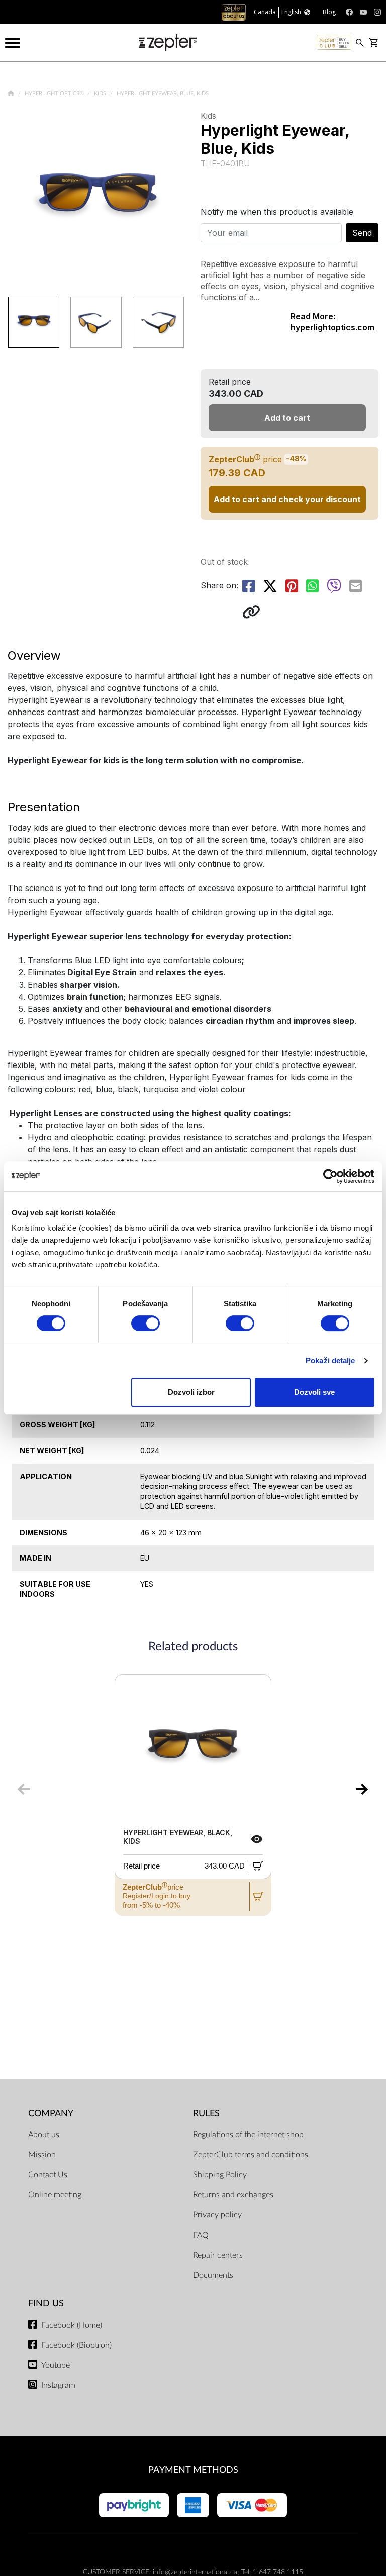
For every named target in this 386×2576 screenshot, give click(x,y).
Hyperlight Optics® (55, 93)
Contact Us (48, 2175)
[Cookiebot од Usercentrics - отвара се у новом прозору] (330, 1176)
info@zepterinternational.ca (195, 2572)
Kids (101, 93)
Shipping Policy (220, 2175)
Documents (213, 2275)
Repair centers (218, 2255)
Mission (42, 2155)
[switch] (146, 1323)
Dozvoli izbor (191, 1392)
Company (51, 2114)
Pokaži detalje (330, 1360)
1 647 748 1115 (278, 2572)
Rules (206, 2114)
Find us (46, 2304)
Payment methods (193, 2470)
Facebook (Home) (72, 2325)
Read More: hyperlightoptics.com (332, 322)
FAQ (201, 2235)
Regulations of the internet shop (248, 2135)
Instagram (58, 2385)
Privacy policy (217, 2215)
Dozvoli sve (314, 1392)
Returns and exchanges (233, 2195)
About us (44, 2135)
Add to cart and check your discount (287, 499)
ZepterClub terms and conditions (251, 2155)
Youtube (56, 2365)
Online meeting (55, 2195)
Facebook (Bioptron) (76, 2345)
